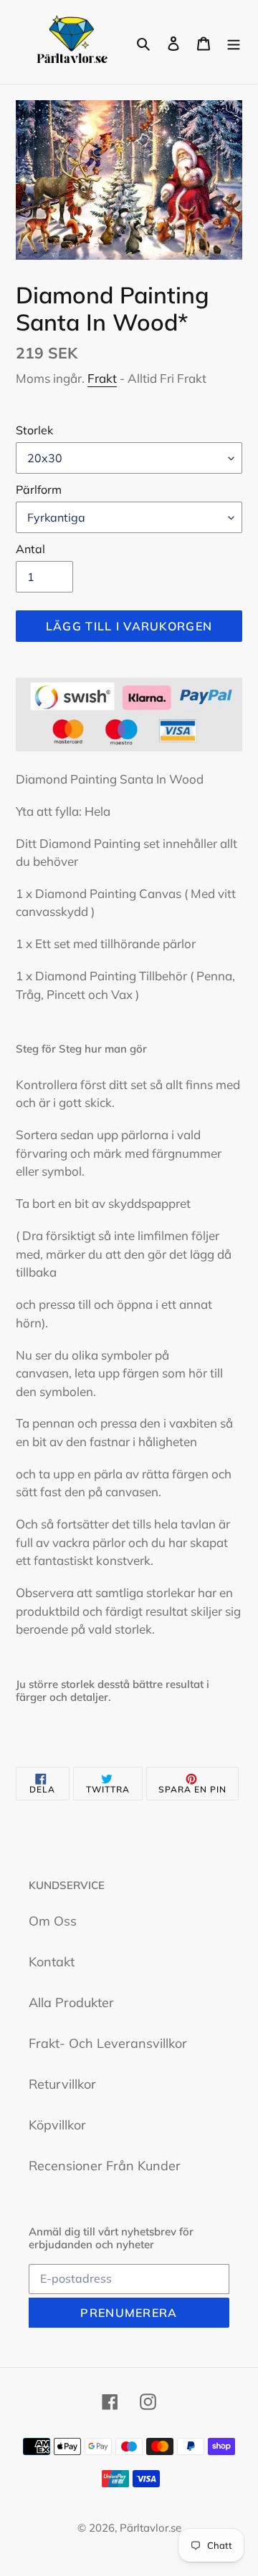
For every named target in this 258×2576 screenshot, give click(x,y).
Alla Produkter (71, 2002)
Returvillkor (62, 2084)
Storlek (34, 430)
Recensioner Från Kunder (105, 2166)
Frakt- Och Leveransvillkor (108, 2043)
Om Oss (53, 1921)
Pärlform (39, 489)
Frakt (102, 378)
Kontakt (52, 1962)
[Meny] (234, 42)
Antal (30, 549)
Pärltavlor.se (150, 2528)
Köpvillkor (57, 2125)
